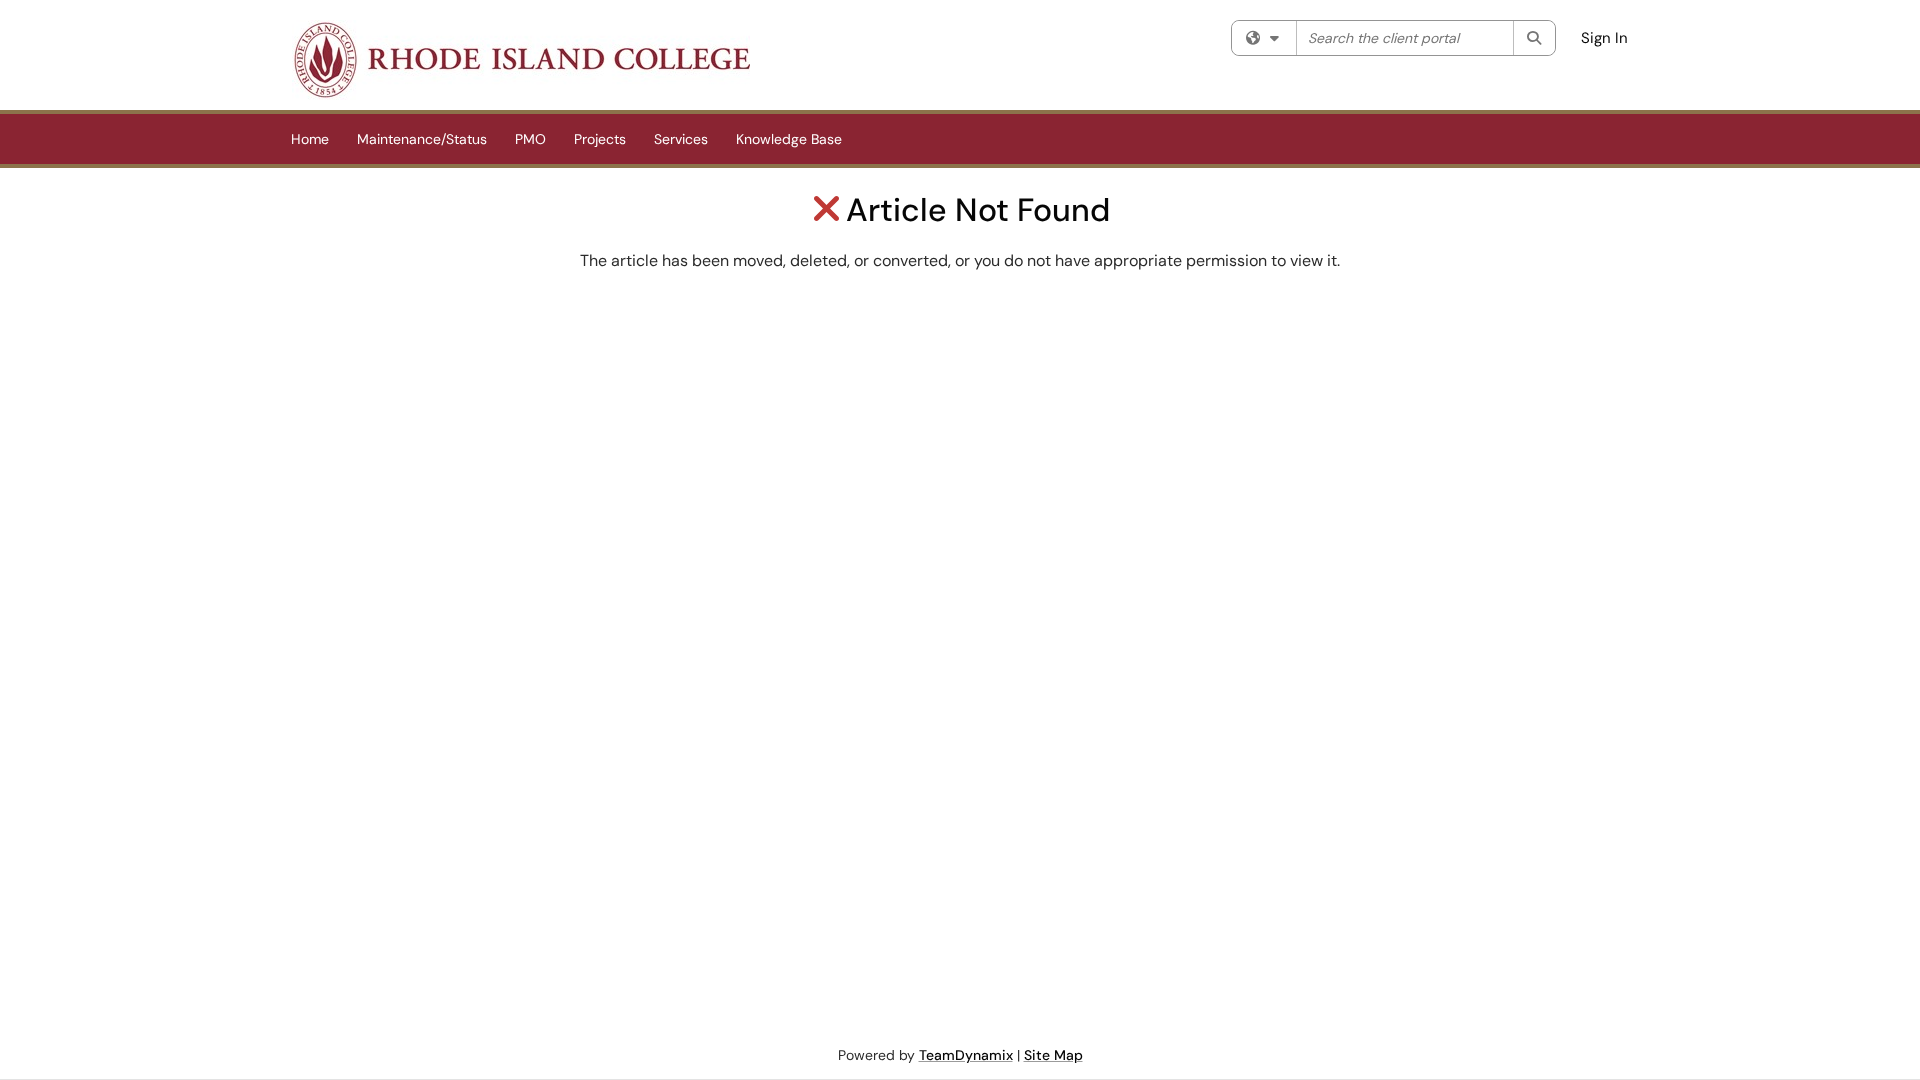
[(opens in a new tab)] (521, 60)
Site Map (1053, 1055)
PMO (530, 139)
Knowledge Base (789, 139)
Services (681, 139)
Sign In (1604, 38)
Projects (600, 139)
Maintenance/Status (422, 139)
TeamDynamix (966, 1055)
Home (310, 139)
